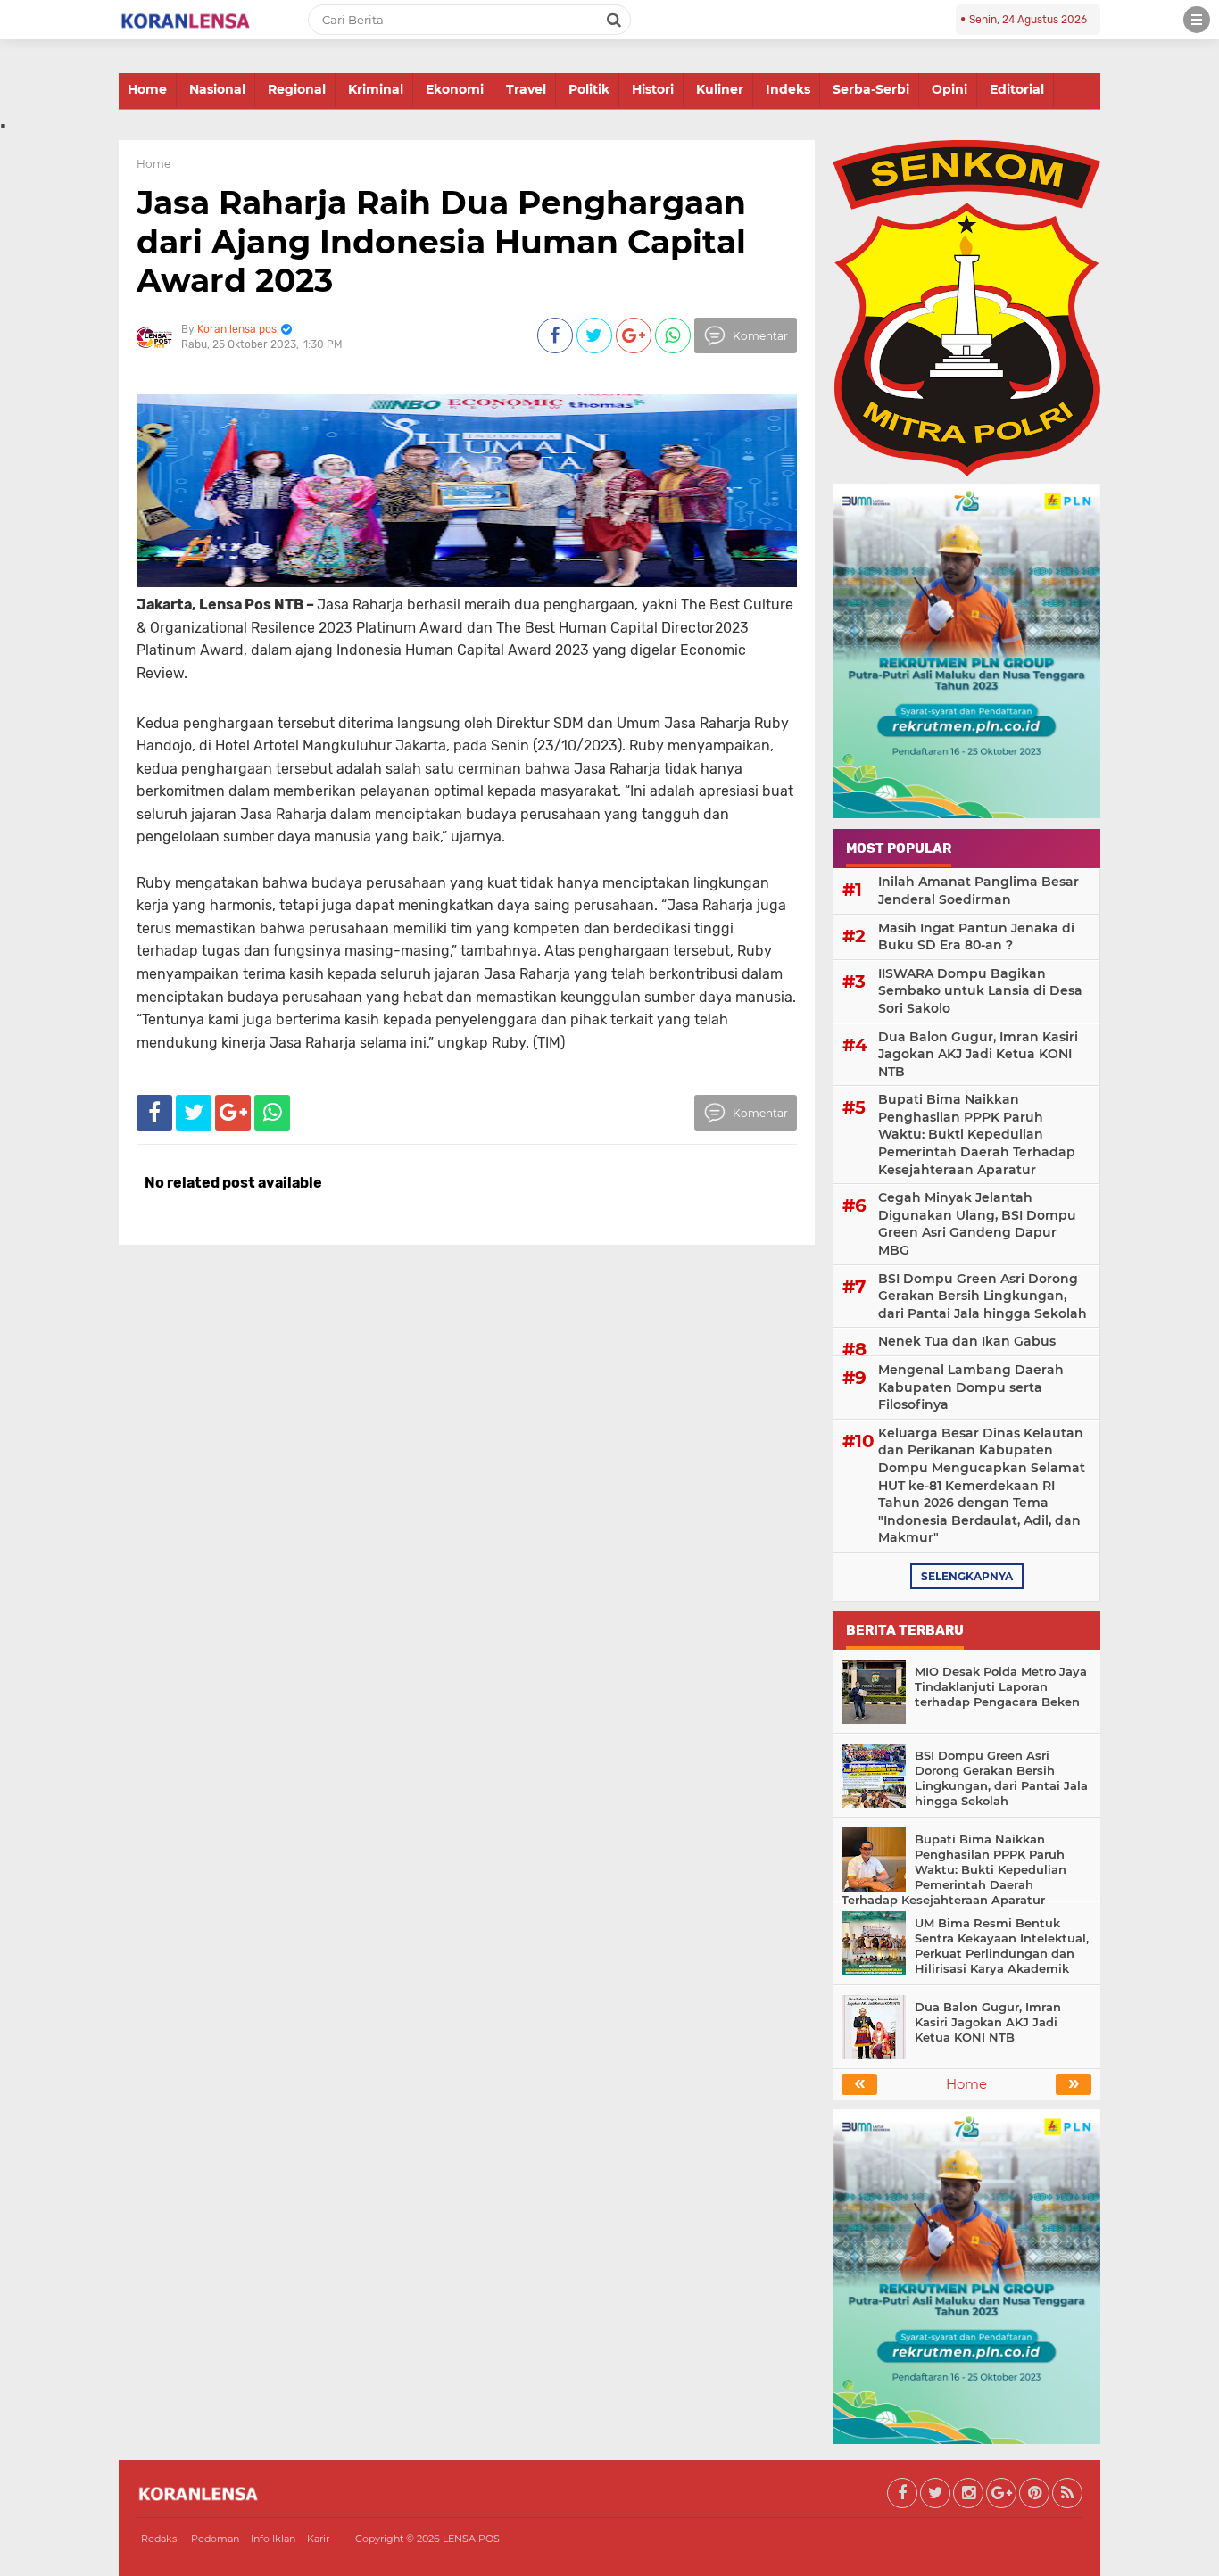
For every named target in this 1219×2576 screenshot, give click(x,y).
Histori (653, 89)
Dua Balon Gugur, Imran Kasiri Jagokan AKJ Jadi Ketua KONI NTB (978, 1054)
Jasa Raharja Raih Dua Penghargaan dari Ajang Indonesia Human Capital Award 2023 (441, 241)
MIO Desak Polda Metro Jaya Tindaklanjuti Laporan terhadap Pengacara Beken (1001, 1686)
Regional (297, 89)
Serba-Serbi (871, 89)
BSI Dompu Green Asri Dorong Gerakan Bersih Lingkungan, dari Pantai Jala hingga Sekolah (983, 1296)
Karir (318, 2539)
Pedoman (215, 2539)
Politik (589, 89)
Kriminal (376, 89)
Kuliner (720, 89)
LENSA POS (471, 2539)
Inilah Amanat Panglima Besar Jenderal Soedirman (979, 890)
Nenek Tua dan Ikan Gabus (967, 1341)
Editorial (1017, 89)
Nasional (217, 89)
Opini (949, 89)
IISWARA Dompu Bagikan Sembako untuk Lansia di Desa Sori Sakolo (980, 991)
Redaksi (160, 2539)
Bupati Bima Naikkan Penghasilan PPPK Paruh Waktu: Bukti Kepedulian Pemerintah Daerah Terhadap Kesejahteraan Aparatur (977, 1134)
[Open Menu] (1197, 20)
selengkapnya (967, 1576)
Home (147, 89)
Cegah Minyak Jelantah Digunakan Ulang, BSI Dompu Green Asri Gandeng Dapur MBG (977, 1224)
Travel (526, 89)
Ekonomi (455, 89)
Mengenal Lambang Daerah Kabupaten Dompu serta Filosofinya (971, 1387)
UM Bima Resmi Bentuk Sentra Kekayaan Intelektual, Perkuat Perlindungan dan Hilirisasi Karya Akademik (1002, 1946)
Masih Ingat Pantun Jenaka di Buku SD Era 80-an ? (976, 937)
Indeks (788, 89)
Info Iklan (273, 2539)
